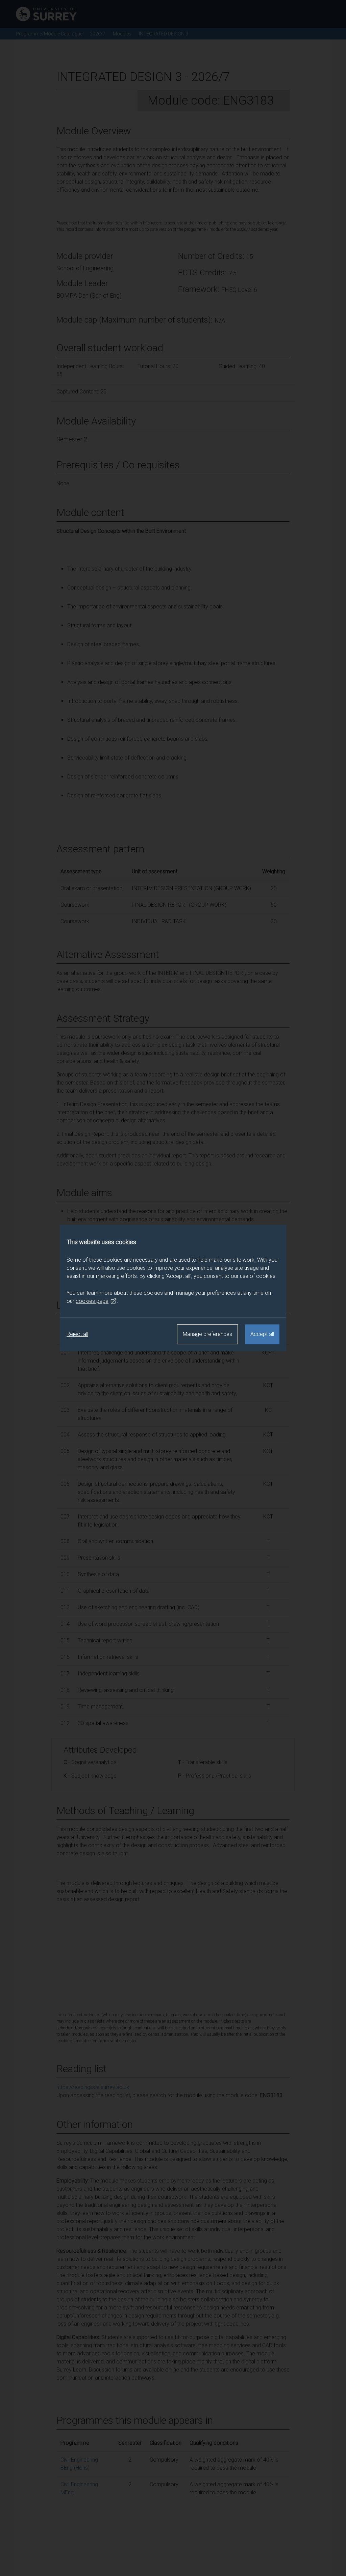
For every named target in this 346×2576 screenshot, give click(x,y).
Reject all (77, 1334)
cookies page (92, 1301)
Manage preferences (207, 1334)
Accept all (262, 1334)
